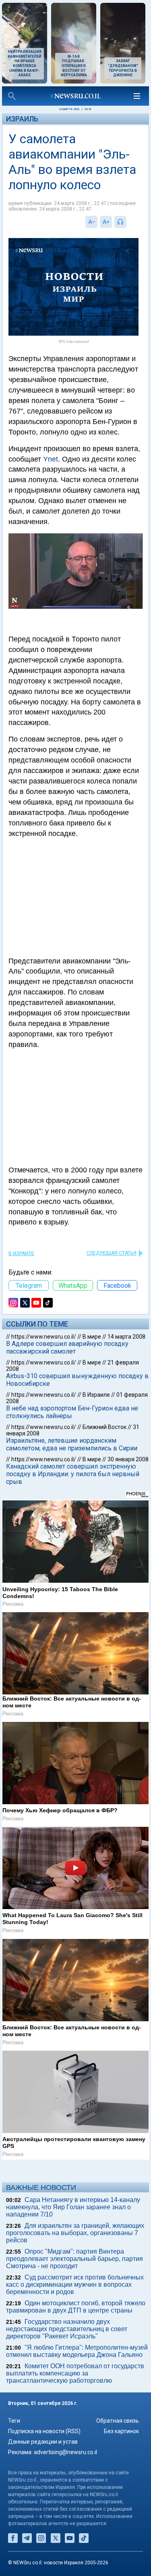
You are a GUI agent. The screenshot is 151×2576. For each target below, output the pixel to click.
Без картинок (121, 2431)
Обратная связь (118, 2421)
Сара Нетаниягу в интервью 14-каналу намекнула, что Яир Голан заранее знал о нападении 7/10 (73, 2207)
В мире (92, 1337)
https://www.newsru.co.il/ (44, 1337)
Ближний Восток (104, 1427)
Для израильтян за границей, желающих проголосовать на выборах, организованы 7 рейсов (75, 2233)
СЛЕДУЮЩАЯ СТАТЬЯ (112, 1253)
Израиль (22, 119)
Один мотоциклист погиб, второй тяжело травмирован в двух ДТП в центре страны (76, 2307)
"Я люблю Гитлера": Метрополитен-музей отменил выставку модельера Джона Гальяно (77, 2351)
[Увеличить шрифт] (106, 222)
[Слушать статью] (128, 222)
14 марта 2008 (126, 1337)
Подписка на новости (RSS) (44, 2431)
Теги (14, 2421)
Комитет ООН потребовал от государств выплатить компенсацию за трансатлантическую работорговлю (75, 2373)
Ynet (51, 459)
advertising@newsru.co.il (65, 2452)
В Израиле (21, 1254)
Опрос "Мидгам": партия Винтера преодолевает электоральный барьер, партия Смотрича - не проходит (74, 2259)
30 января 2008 (128, 1459)
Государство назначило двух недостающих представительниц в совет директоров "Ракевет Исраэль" (67, 2329)
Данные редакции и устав (43, 2442)
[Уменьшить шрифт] (91, 222)
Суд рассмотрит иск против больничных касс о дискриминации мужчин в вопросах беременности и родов (75, 2285)
